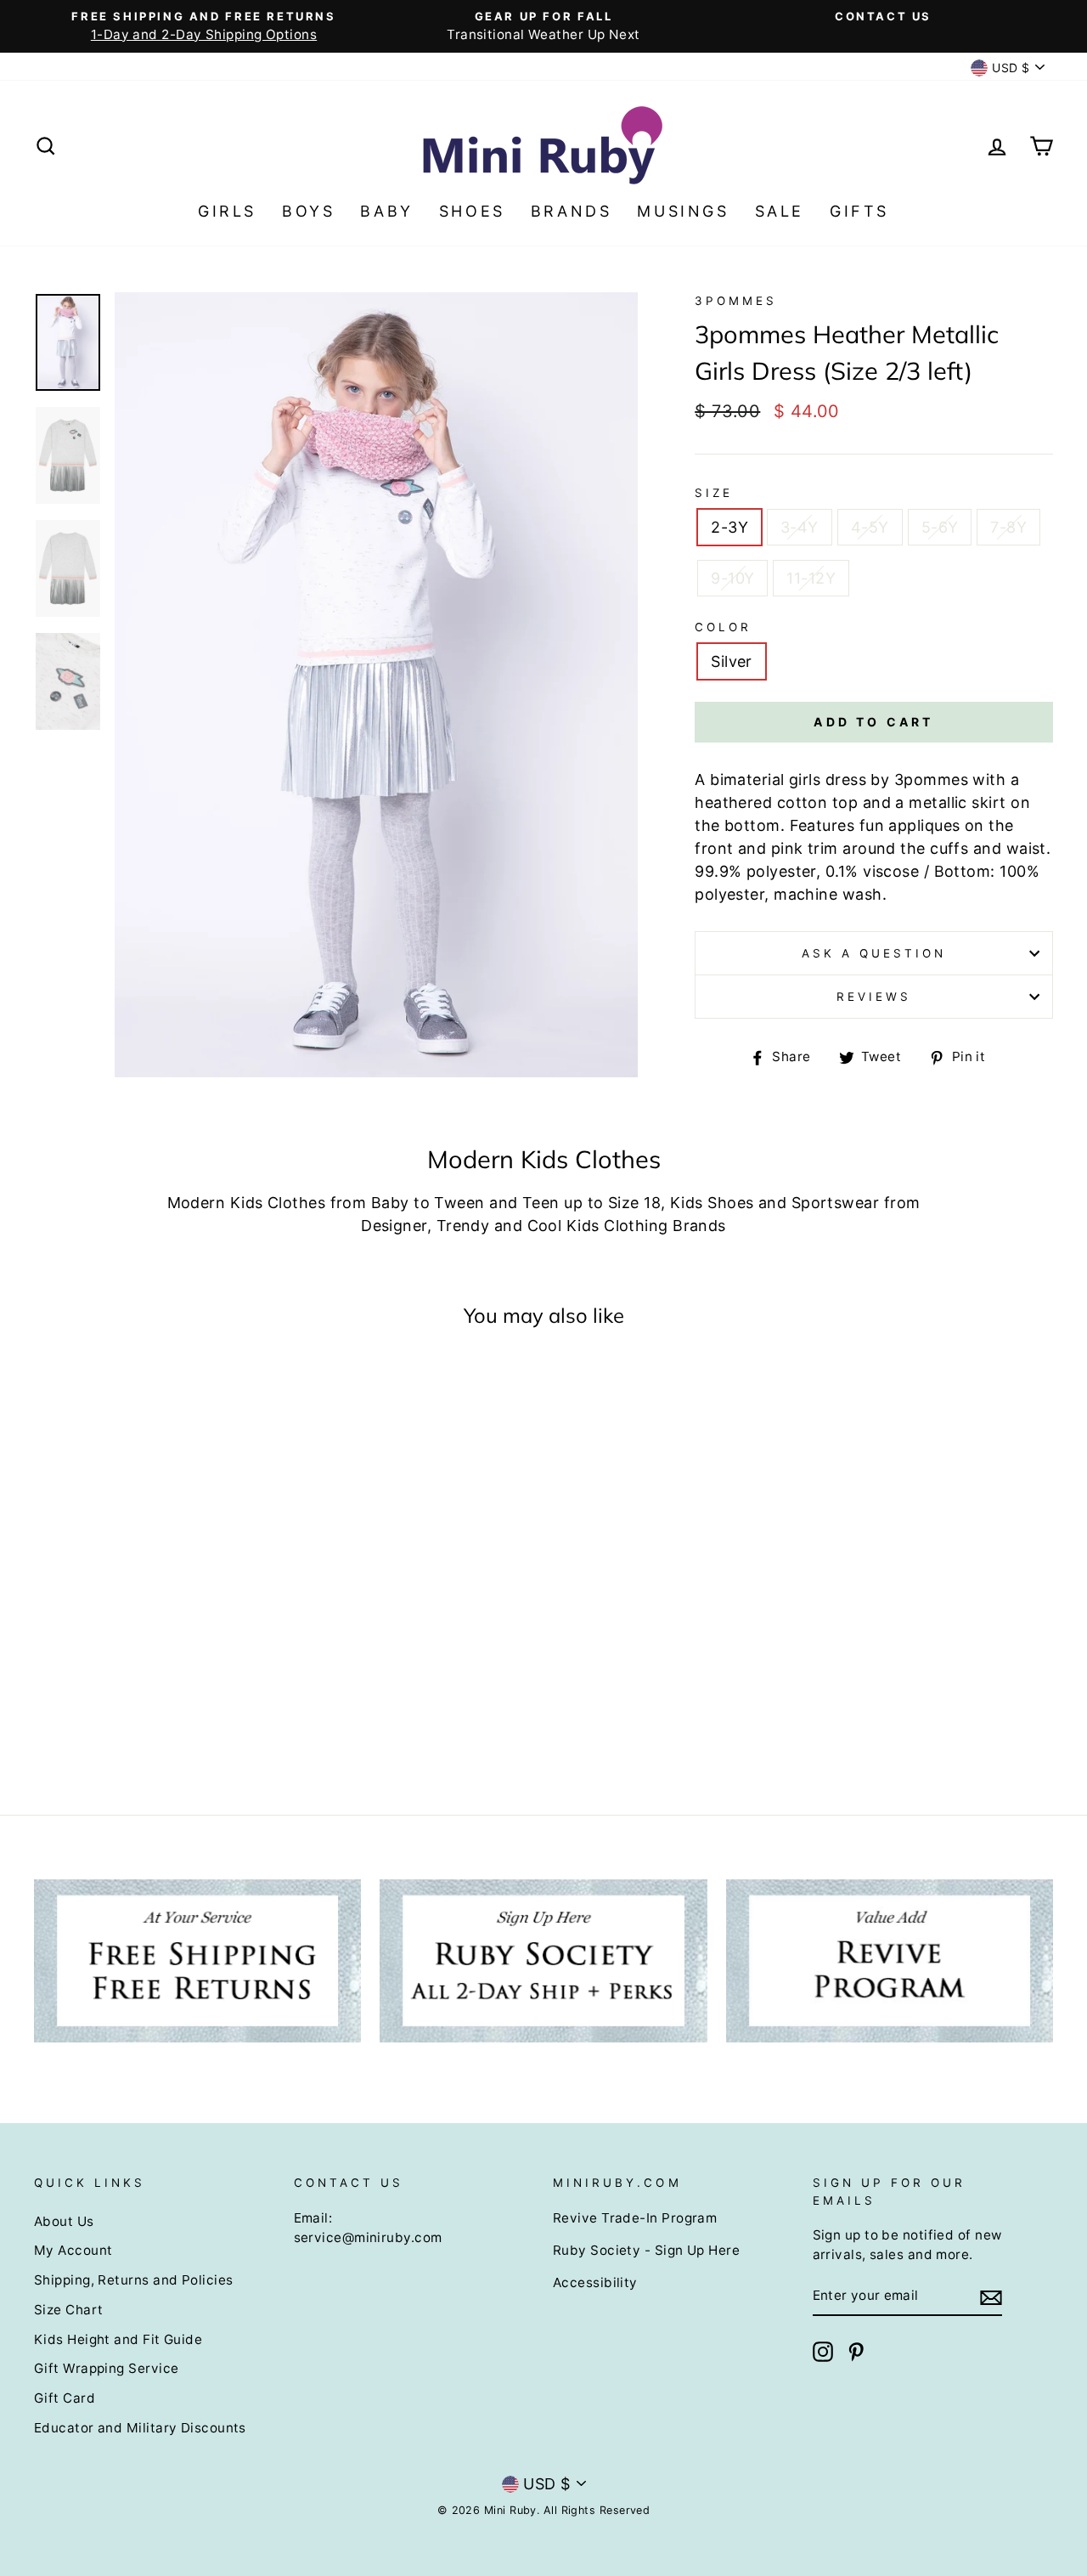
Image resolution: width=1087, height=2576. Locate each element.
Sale (780, 211)
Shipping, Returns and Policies (134, 2280)
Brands (572, 211)
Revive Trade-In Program (635, 2218)
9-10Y (732, 578)
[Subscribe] (991, 2297)
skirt (988, 802)
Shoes (472, 211)
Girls (227, 211)
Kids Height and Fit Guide (118, 2339)
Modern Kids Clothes (247, 1203)
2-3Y (729, 527)
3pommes (736, 301)
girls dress (828, 780)
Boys (308, 211)
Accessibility (595, 2282)
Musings (683, 211)
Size (714, 493)
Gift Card (65, 2398)
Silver (732, 661)
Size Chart (69, 2310)
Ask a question (874, 953)
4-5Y (870, 527)
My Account (73, 2250)
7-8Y (1008, 527)
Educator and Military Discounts (140, 2428)
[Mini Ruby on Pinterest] (856, 2352)
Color (723, 627)
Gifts (859, 211)
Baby (386, 211)
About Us (64, 2221)
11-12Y (811, 578)
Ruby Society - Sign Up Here (646, 2250)
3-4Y (800, 527)
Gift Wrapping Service (106, 2368)
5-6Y (940, 527)
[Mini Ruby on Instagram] (823, 2352)
